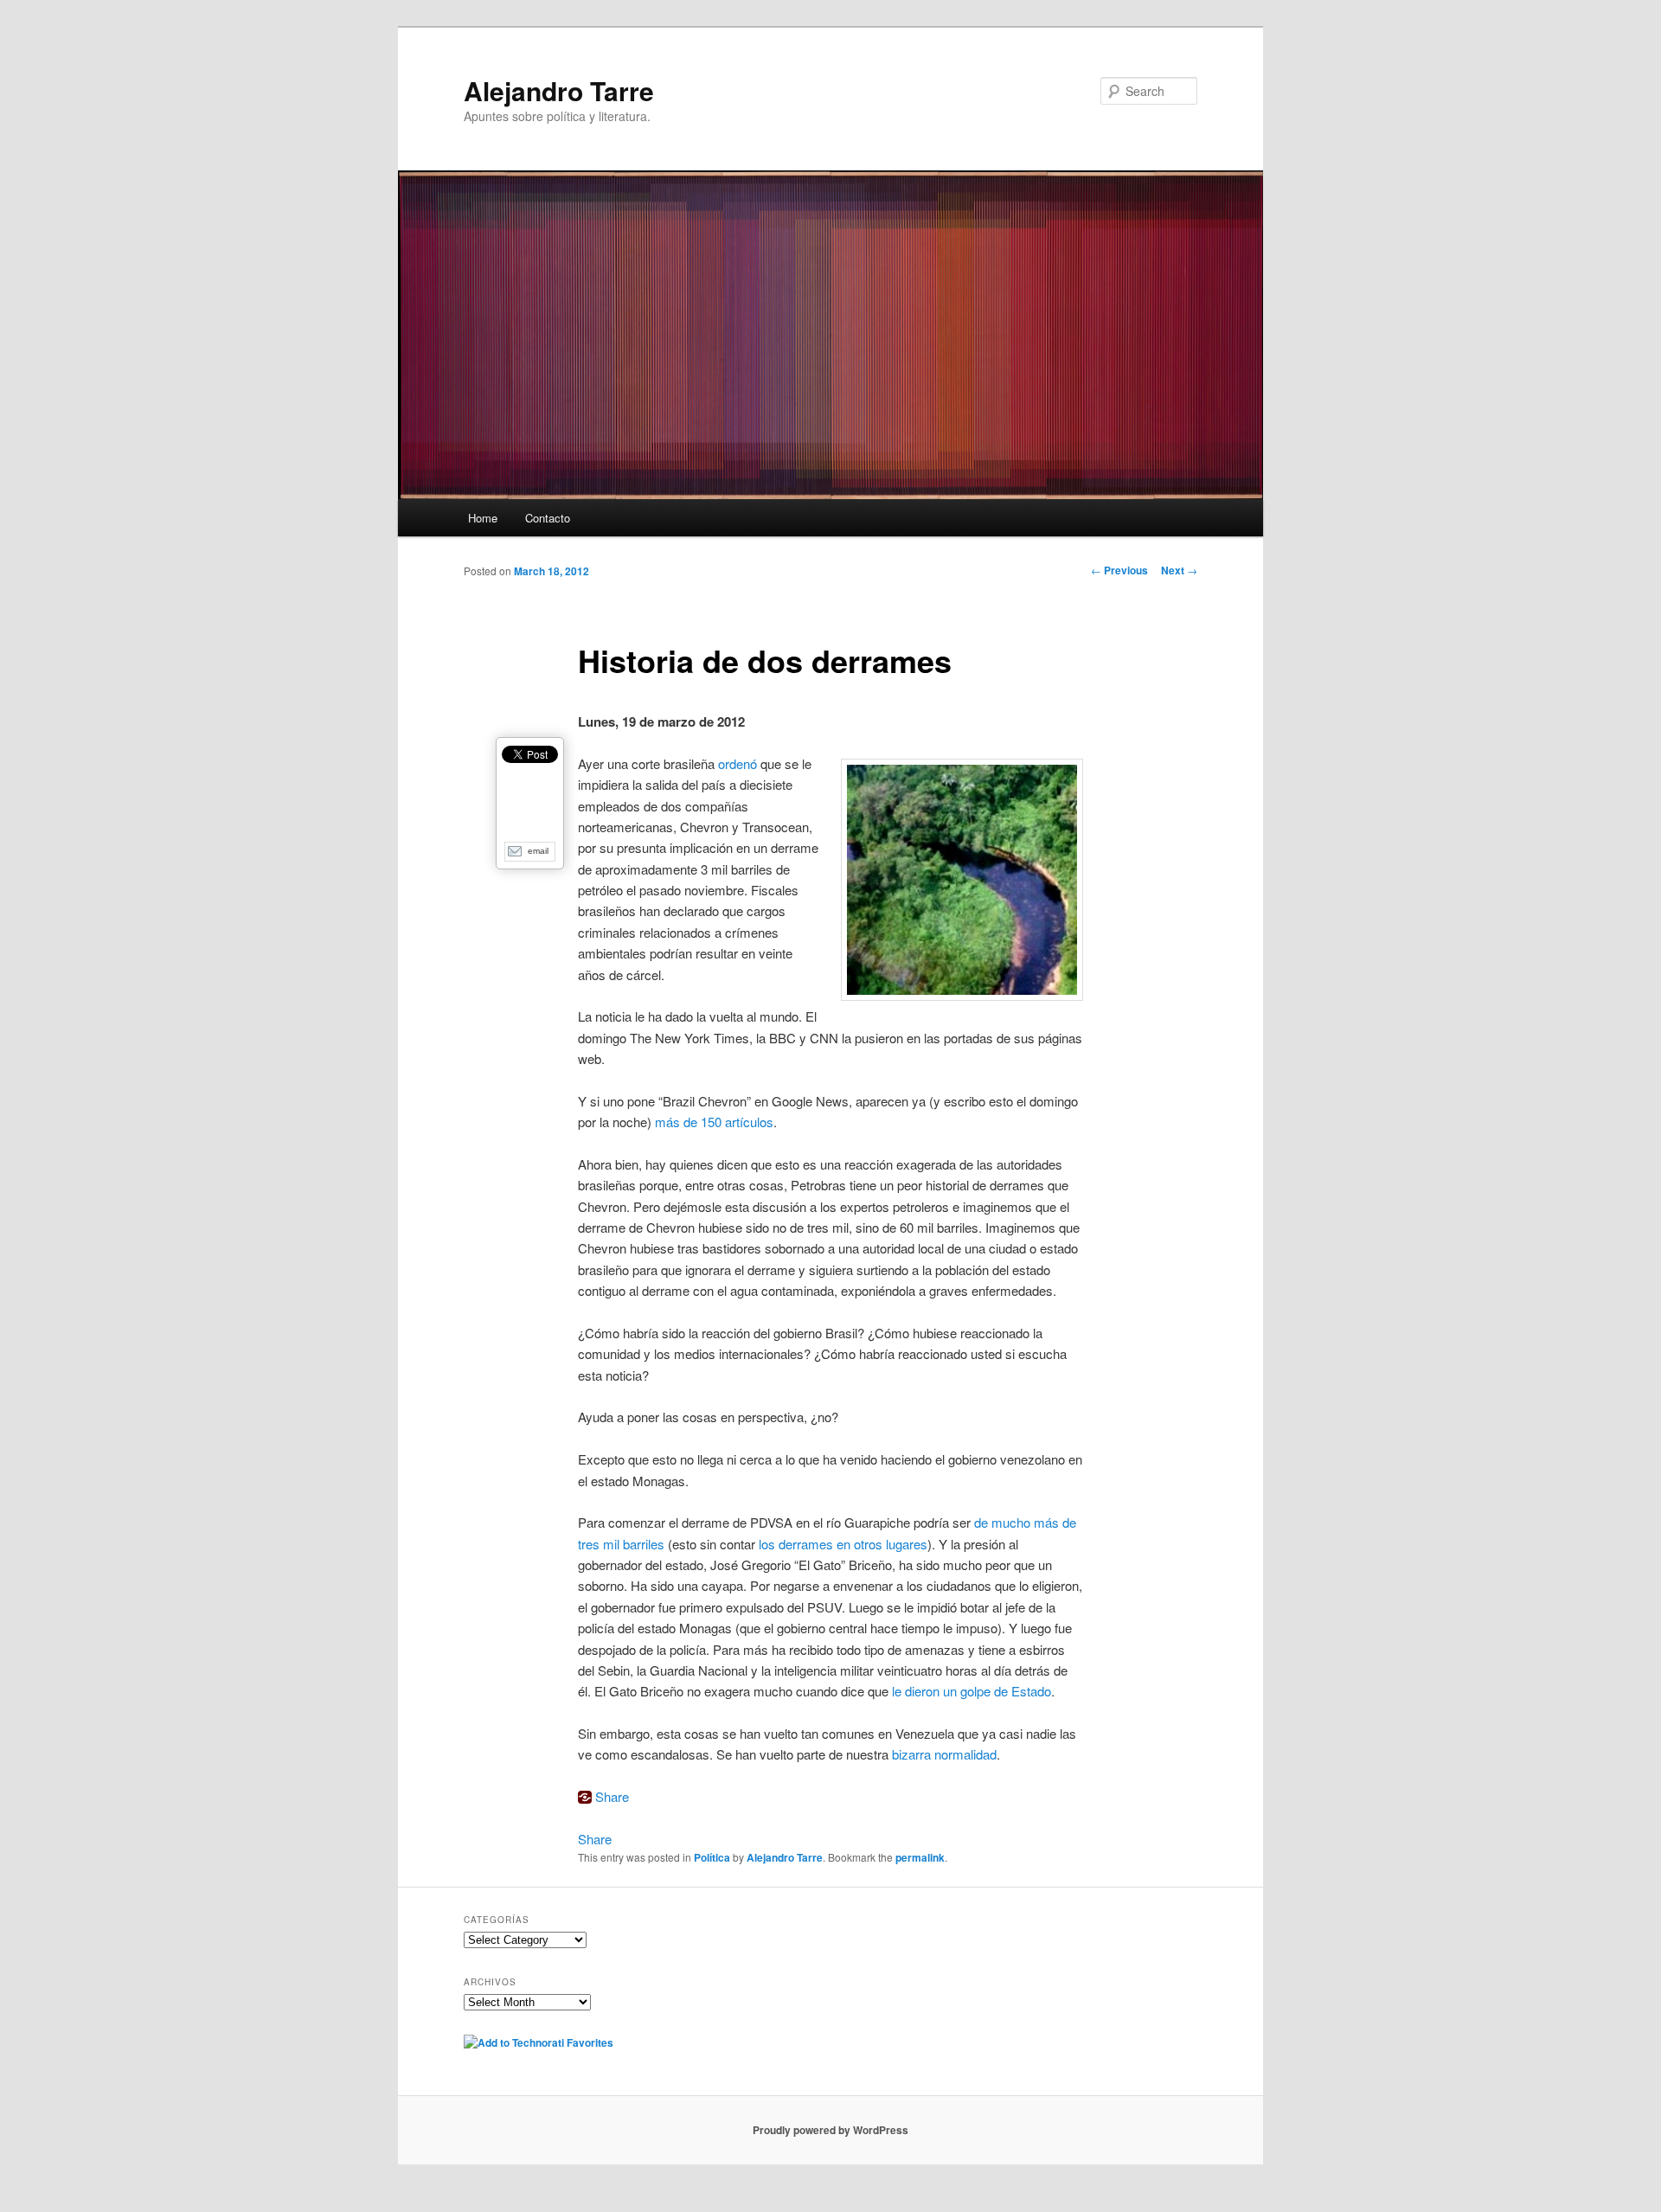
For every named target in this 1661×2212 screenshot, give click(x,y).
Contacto (548, 518)
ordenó (738, 763)
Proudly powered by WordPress (830, 2130)
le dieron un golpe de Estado (972, 1691)
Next (1179, 570)
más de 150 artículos (714, 1122)
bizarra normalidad (944, 1754)
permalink (920, 1857)
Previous (1119, 570)
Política (712, 1857)
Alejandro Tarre (559, 90)
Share (612, 1796)
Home (483, 518)
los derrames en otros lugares (843, 1544)
